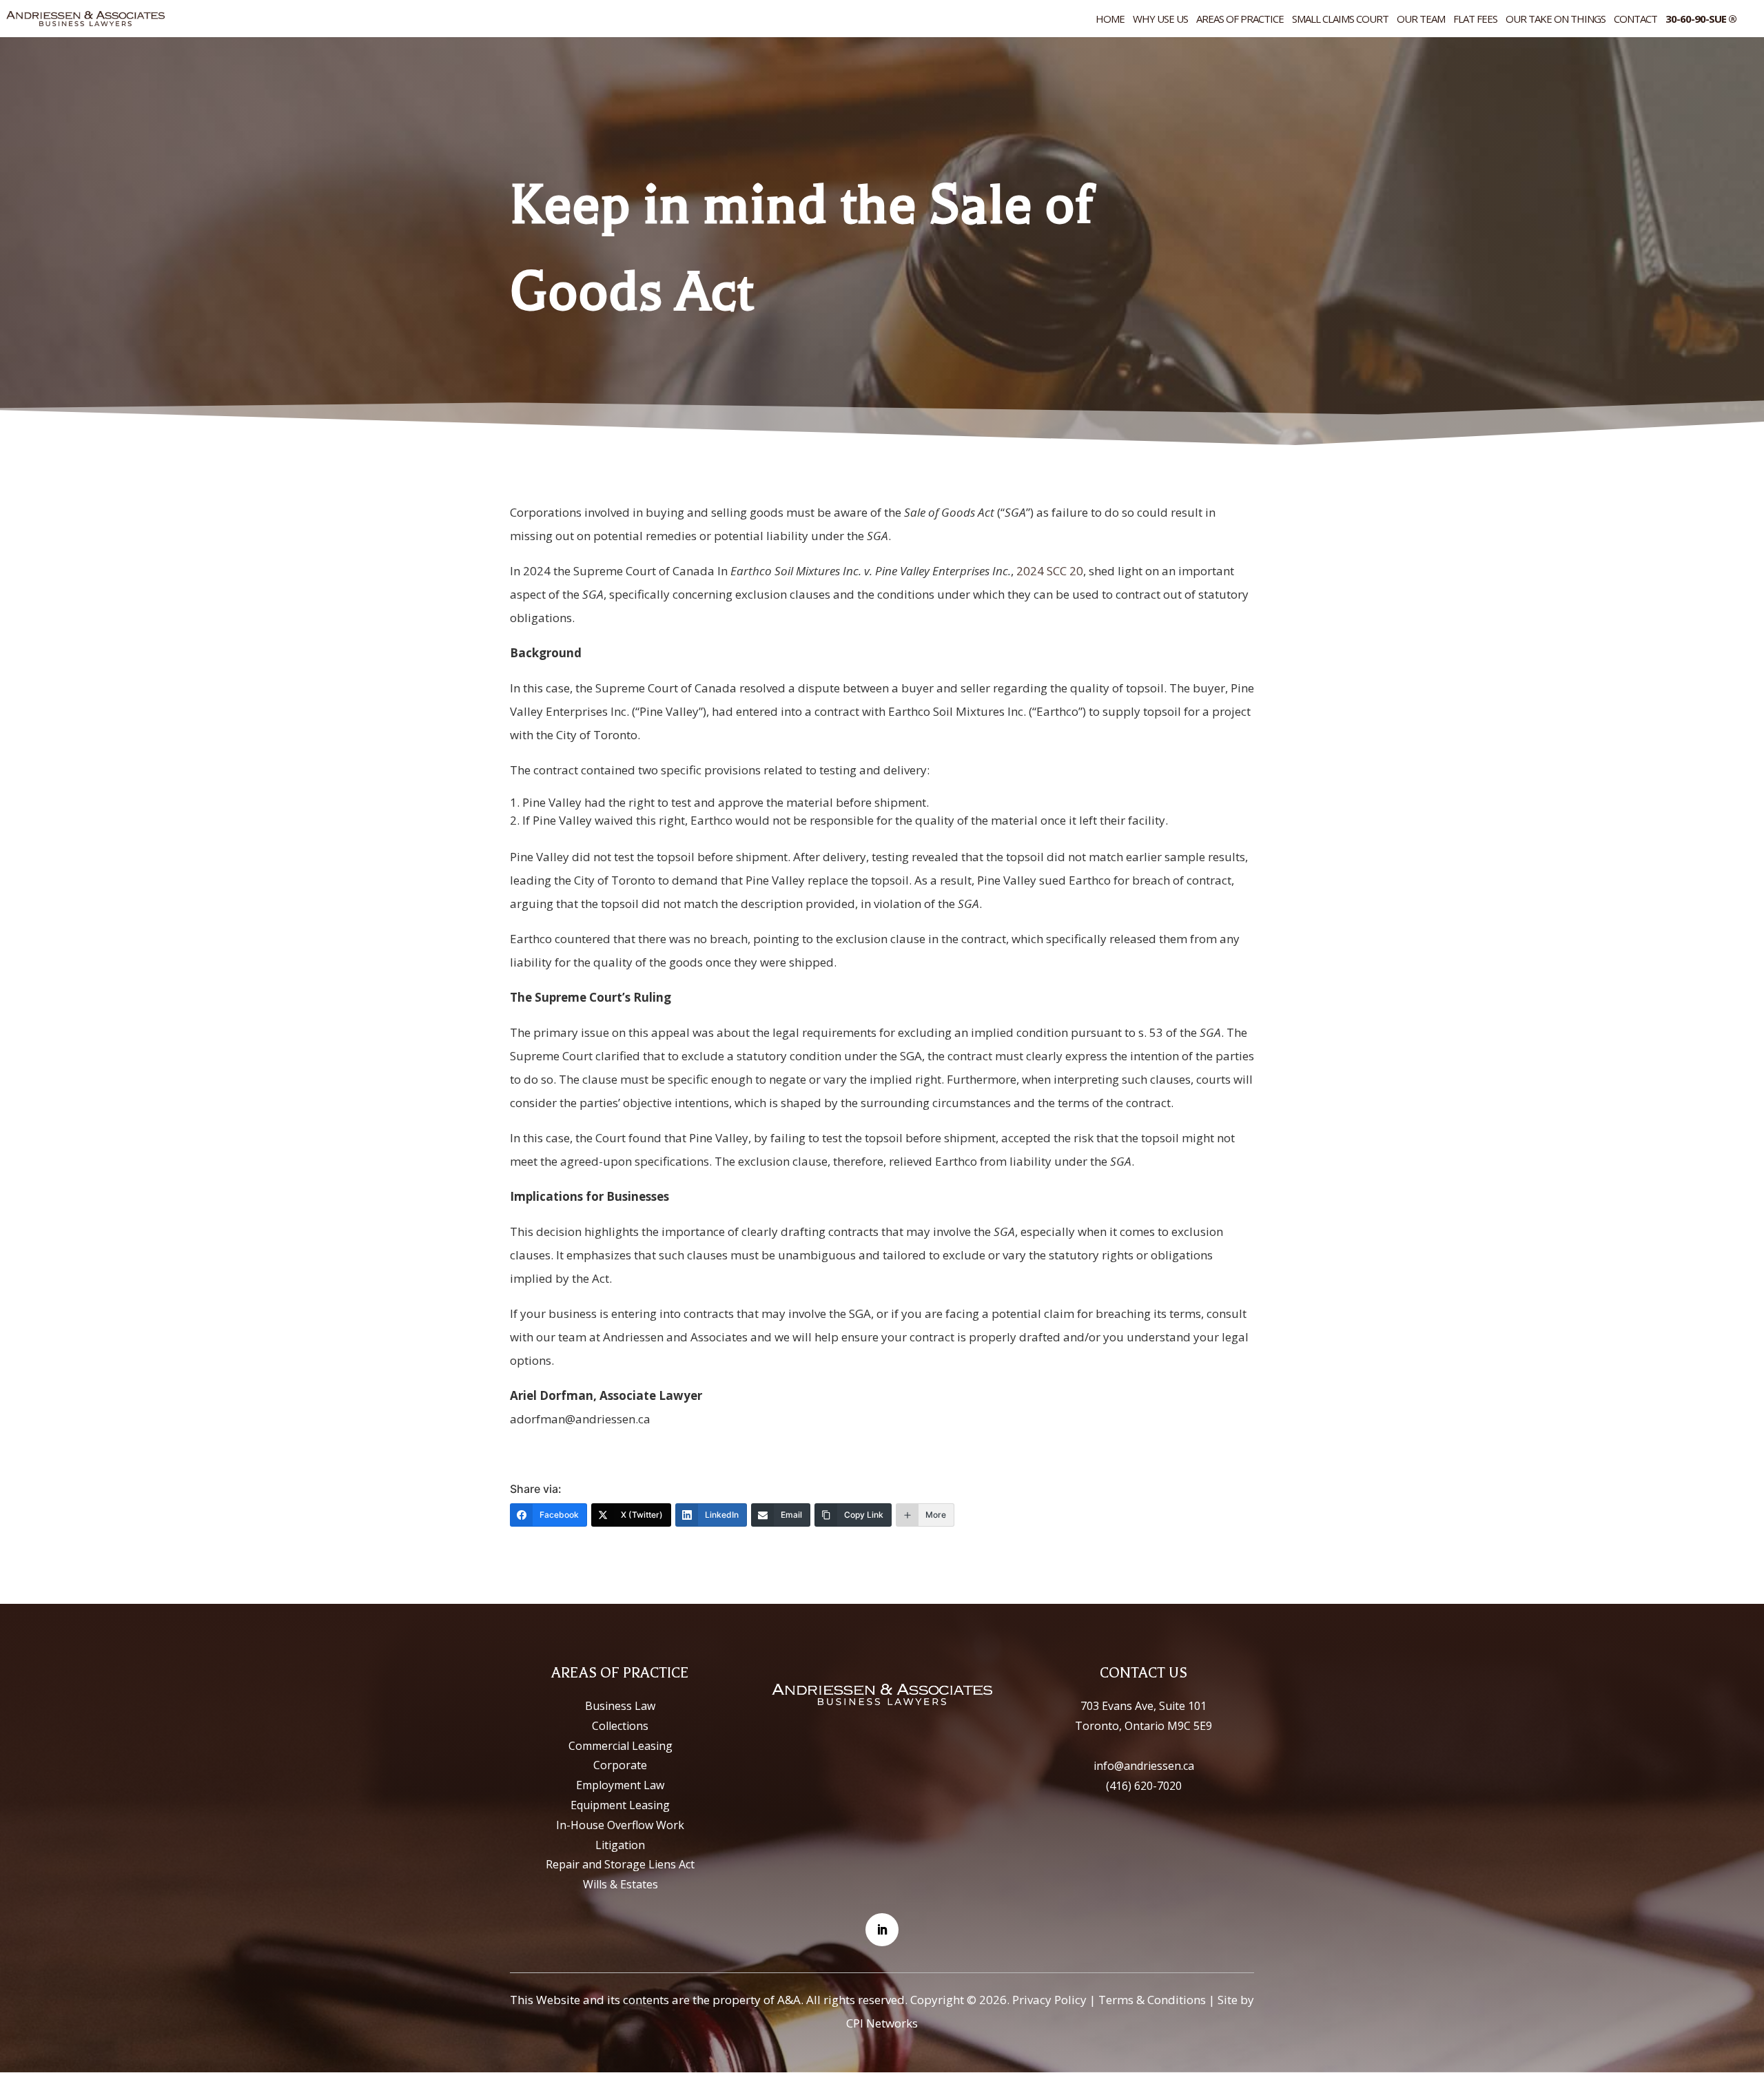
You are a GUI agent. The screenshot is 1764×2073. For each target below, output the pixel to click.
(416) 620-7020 (1144, 1786)
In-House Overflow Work (620, 1825)
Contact (1635, 20)
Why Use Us (1160, 20)
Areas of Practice (1240, 20)
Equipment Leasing (620, 1805)
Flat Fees (1475, 20)
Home (1110, 20)
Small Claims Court (1340, 20)
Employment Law (620, 1785)
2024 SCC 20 (1050, 571)
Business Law (620, 1706)
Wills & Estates (621, 1884)
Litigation (620, 1845)
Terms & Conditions (1152, 2000)
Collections (620, 1726)
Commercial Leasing (621, 1746)
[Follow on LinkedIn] (882, 1930)
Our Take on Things (1556, 20)
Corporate (620, 1765)
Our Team (1421, 20)
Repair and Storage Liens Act (620, 1864)
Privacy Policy (1049, 2000)
